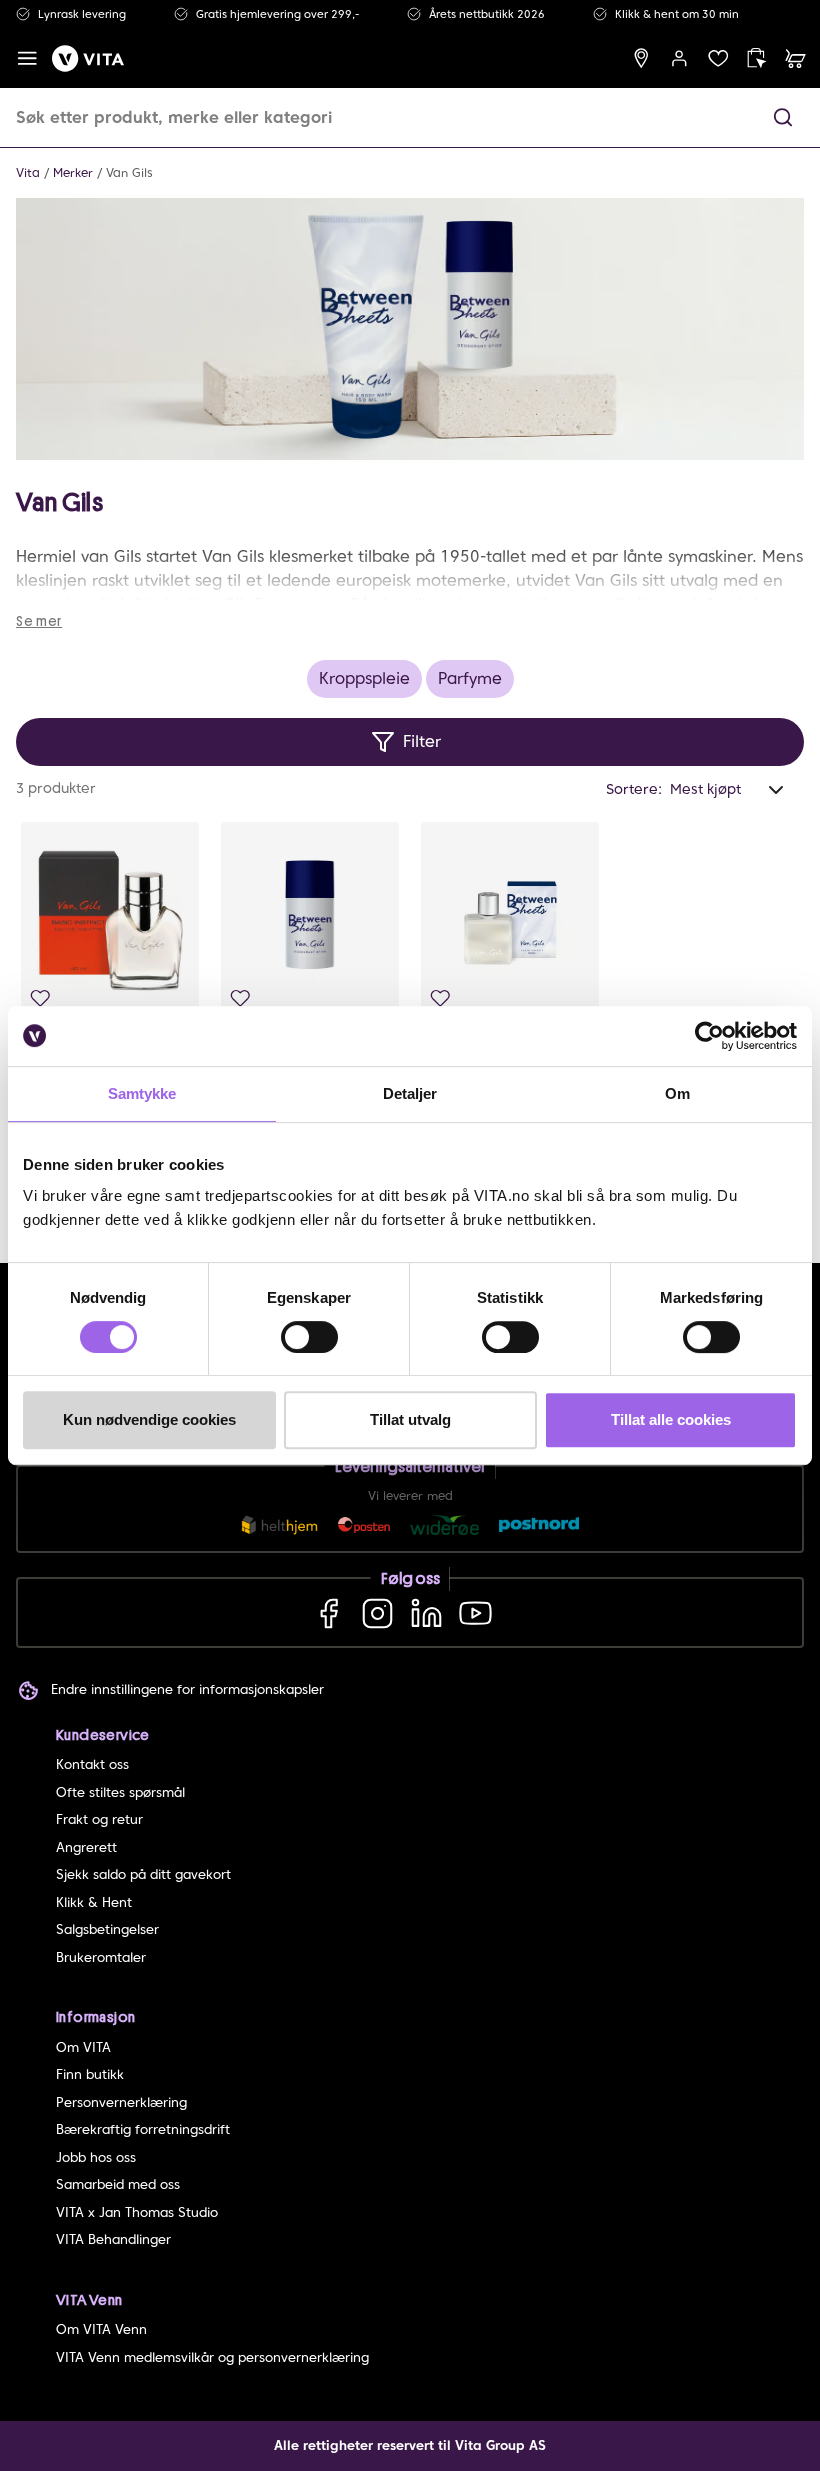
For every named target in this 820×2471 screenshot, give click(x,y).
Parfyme (470, 678)
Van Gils (129, 172)
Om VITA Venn (101, 2329)
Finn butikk (90, 2074)
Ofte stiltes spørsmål (120, 1792)
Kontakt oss (92, 1764)
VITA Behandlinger (113, 2239)
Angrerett (86, 1847)
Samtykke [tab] (142, 1093)
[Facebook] (328, 1612)
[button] (783, 117)
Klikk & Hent (94, 1902)
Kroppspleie (364, 678)
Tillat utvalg (410, 1419)
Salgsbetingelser (107, 1929)
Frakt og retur (99, 1819)
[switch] (309, 1337)
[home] (88, 58)
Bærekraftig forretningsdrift (143, 2129)
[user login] (679, 58)
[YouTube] (475, 1612)
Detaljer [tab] (410, 1093)
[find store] (641, 58)
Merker (73, 172)
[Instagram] (377, 1612)
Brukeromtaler (101, 1957)
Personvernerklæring (121, 2102)
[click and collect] (756, 58)
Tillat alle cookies (671, 1419)
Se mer (39, 621)
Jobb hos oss (96, 2157)
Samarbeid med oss (118, 2184)
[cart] (795, 58)
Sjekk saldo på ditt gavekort (143, 1874)
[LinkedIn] (426, 1612)
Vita (28, 172)
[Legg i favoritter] (40, 998)
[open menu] (27, 58)
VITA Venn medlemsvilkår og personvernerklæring (212, 2357)
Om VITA (83, 2047)
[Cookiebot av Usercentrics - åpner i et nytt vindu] (709, 1036)
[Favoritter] (718, 58)
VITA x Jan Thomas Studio (137, 2212)
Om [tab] (677, 1093)
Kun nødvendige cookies (149, 1419)
